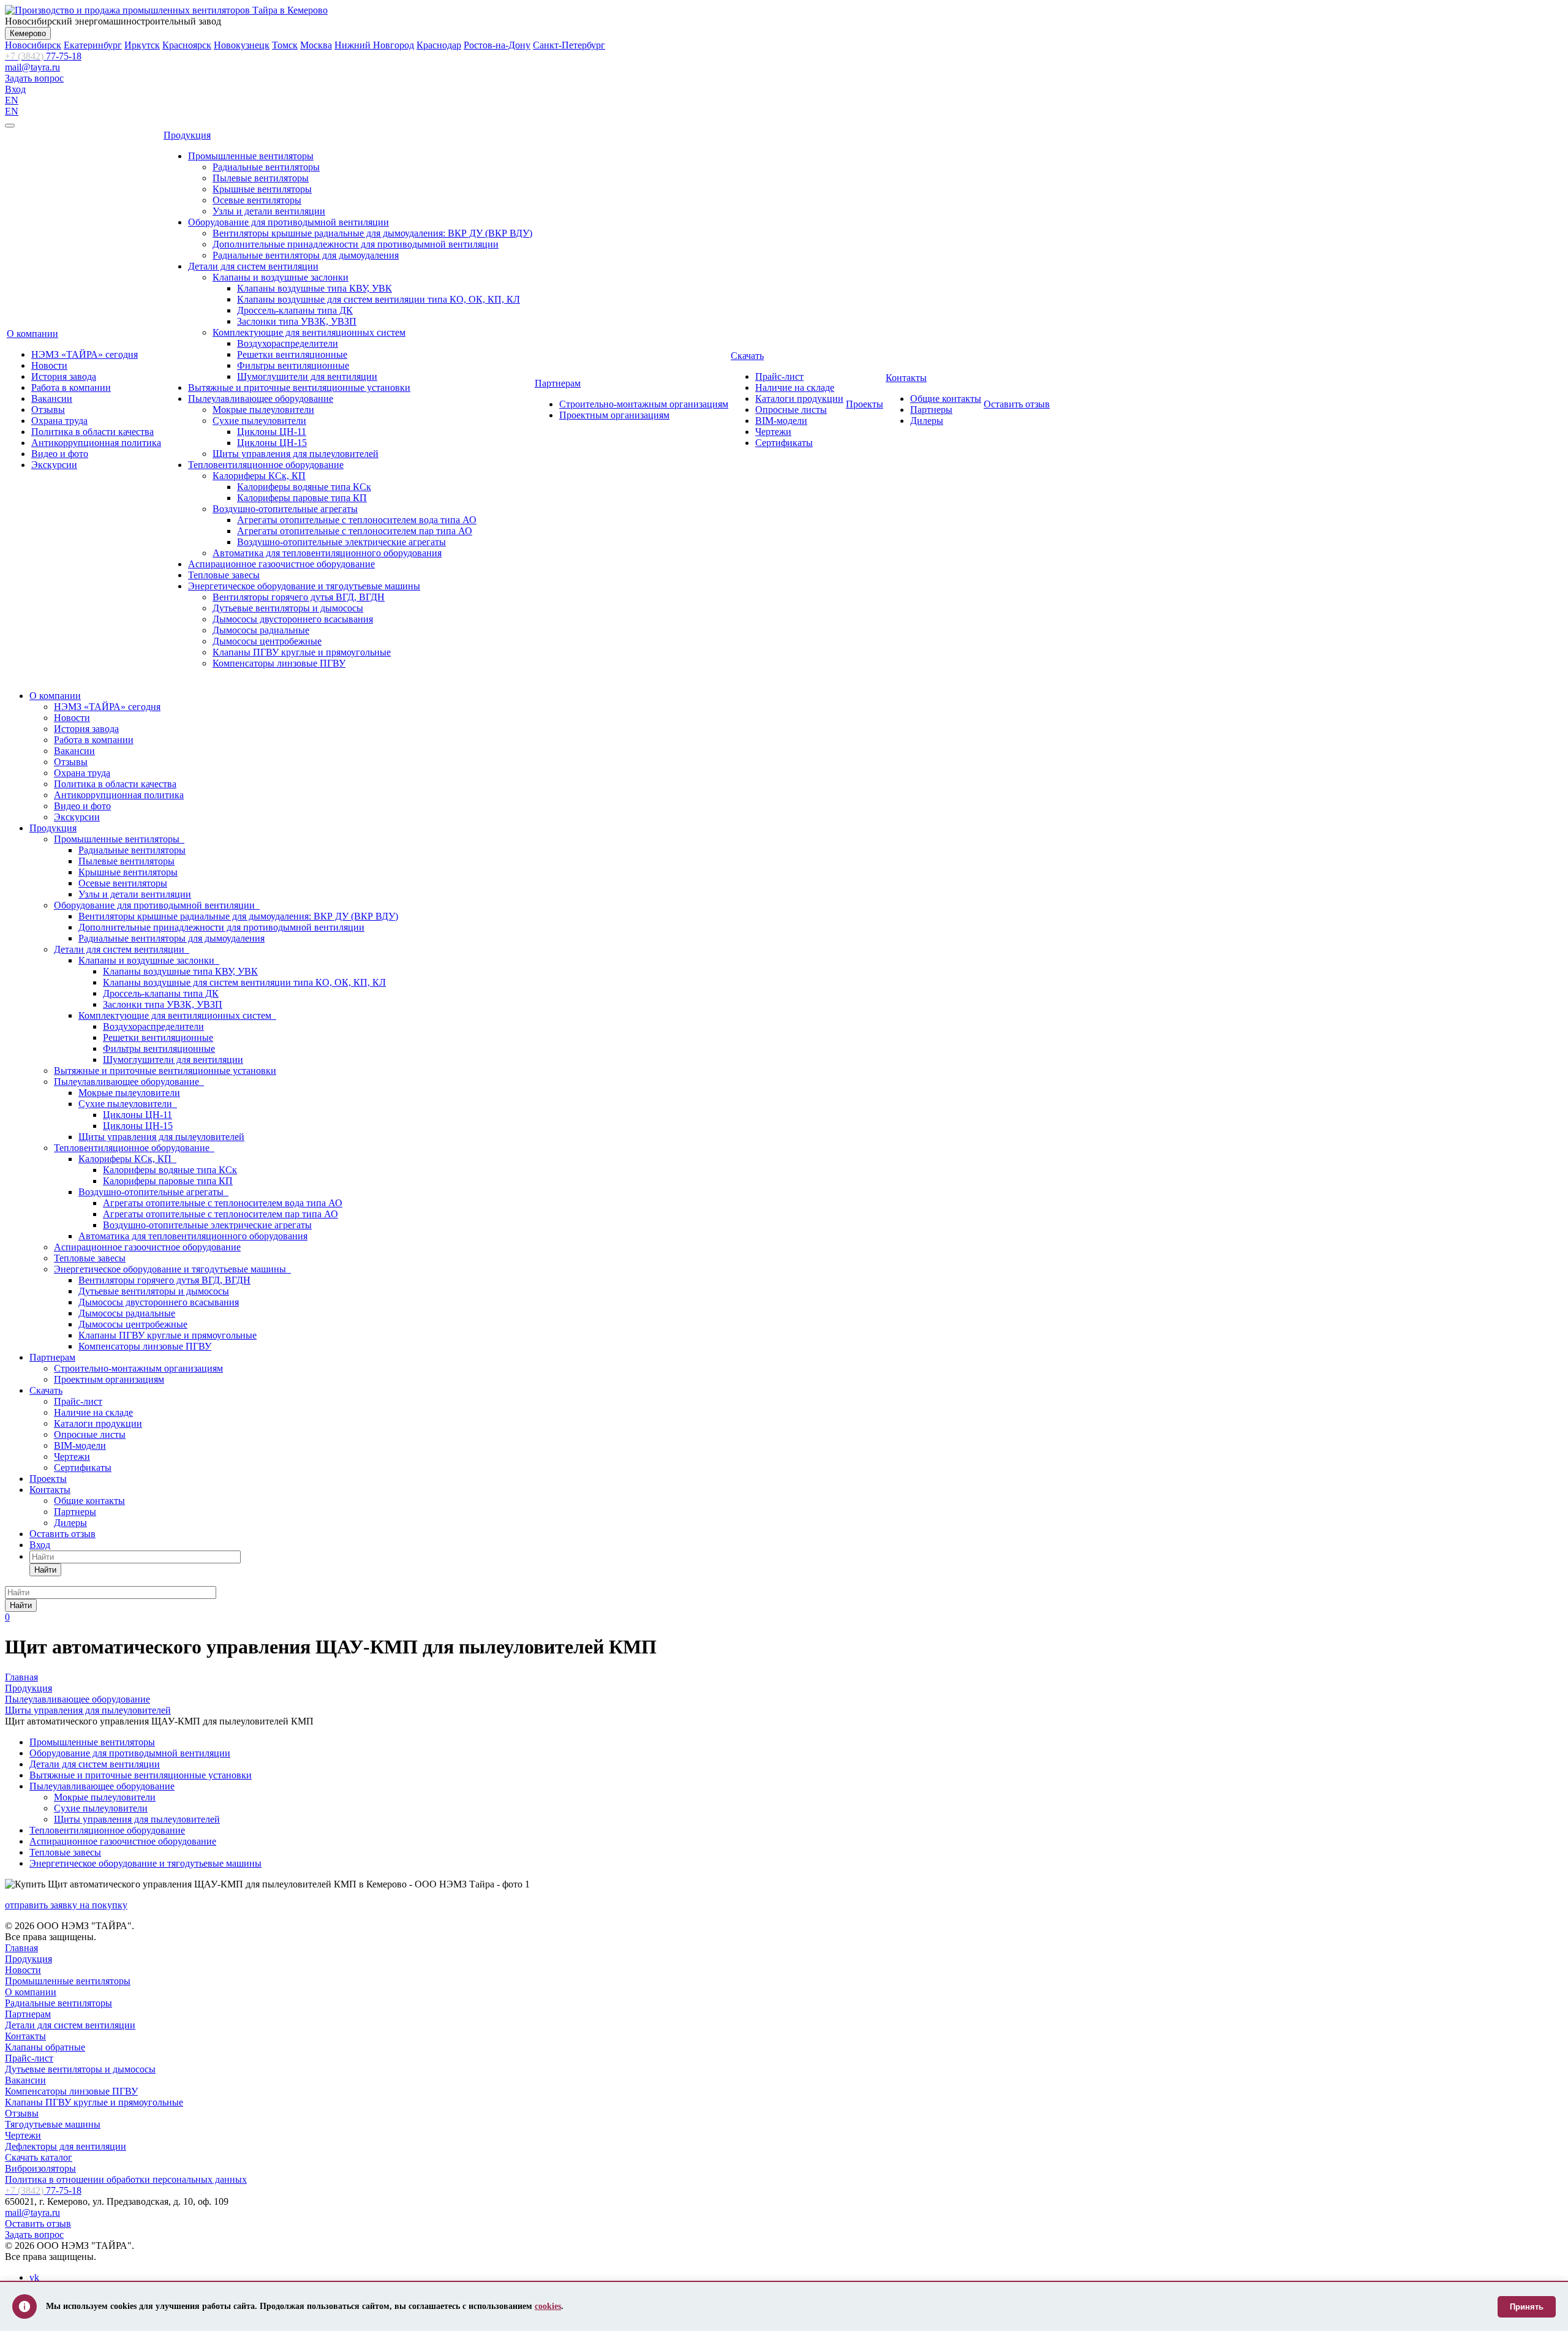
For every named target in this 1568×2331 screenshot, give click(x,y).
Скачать (747, 356)
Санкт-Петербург (569, 45)
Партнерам (558, 383)
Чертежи (773, 432)
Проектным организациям (614, 415)
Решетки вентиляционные (292, 354)
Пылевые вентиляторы (261, 178)
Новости (49, 365)
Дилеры (927, 421)
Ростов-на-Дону (497, 45)
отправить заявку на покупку (66, 1905)
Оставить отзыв (1017, 404)
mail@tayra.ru (32, 67)
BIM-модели (781, 421)
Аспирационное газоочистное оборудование (281, 564)
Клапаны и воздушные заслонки (281, 277)
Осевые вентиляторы (257, 200)
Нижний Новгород (374, 45)
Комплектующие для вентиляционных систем (309, 332)
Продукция (187, 135)
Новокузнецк (242, 45)
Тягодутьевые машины (53, 2124)
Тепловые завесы (224, 575)
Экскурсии (54, 465)
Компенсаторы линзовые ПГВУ (279, 663)
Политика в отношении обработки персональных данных (126, 2179)
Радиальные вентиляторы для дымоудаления (306, 255)
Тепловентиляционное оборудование (266, 465)
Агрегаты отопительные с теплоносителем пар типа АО (355, 531)
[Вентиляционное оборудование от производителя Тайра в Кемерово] (166, 10)
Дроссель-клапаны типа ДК (295, 310)
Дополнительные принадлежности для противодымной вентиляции (356, 244)
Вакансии (52, 399)
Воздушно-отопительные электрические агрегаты (341, 542)
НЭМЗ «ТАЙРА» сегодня (85, 354)
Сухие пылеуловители (259, 421)
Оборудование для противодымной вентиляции (288, 222)
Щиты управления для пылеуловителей (296, 454)
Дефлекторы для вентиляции (66, 2146)
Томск (285, 45)
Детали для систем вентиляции (253, 266)
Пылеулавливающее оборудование (261, 399)
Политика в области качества (92, 432)
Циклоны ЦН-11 (272, 432)
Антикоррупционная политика (96, 443)
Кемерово (28, 33)
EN (12, 100)
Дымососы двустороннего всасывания (293, 619)
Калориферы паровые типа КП (302, 498)
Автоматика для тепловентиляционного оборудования (327, 553)
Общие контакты (946, 399)
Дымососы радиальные (261, 630)
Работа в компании (71, 387)
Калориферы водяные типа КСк (304, 487)
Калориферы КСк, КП (259, 476)
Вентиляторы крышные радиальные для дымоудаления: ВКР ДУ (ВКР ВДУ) (372, 233)
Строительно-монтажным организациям (644, 404)
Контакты (906, 378)
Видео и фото (60, 454)
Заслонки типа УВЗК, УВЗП (297, 321)
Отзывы (48, 410)
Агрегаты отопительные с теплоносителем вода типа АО (357, 520)
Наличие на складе (795, 387)
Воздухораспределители (288, 343)
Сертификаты (784, 443)
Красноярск (187, 45)
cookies (548, 2306)
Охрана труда (59, 421)
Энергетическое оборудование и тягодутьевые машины (304, 586)
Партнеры (931, 410)
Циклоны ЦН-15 (272, 443)
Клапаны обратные (45, 2047)
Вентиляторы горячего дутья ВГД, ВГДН (299, 597)
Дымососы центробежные (267, 641)
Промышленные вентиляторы (251, 156)
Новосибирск (33, 45)
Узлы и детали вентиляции (269, 211)
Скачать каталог (39, 2157)
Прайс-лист (779, 376)
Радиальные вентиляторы (266, 167)
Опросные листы (791, 410)
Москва (316, 45)
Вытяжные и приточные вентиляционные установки (299, 387)
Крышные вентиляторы (262, 189)
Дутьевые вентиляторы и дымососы (288, 608)
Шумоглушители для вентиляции (307, 376)
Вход (15, 89)
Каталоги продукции (799, 399)
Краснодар (439, 45)
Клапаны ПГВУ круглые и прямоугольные (302, 652)
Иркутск (142, 45)
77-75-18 (43, 56)
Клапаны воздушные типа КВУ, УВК (315, 288)
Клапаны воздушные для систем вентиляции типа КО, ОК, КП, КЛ (379, 299)
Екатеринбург (93, 45)
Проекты (865, 404)
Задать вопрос (34, 78)
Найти (45, 1570)
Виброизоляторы (40, 2168)
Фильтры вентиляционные (293, 365)
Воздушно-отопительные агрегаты (285, 509)
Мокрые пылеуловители (263, 410)
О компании (32, 334)
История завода (64, 376)
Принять (1527, 2307)
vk (34, 2277)
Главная (21, 1948)
